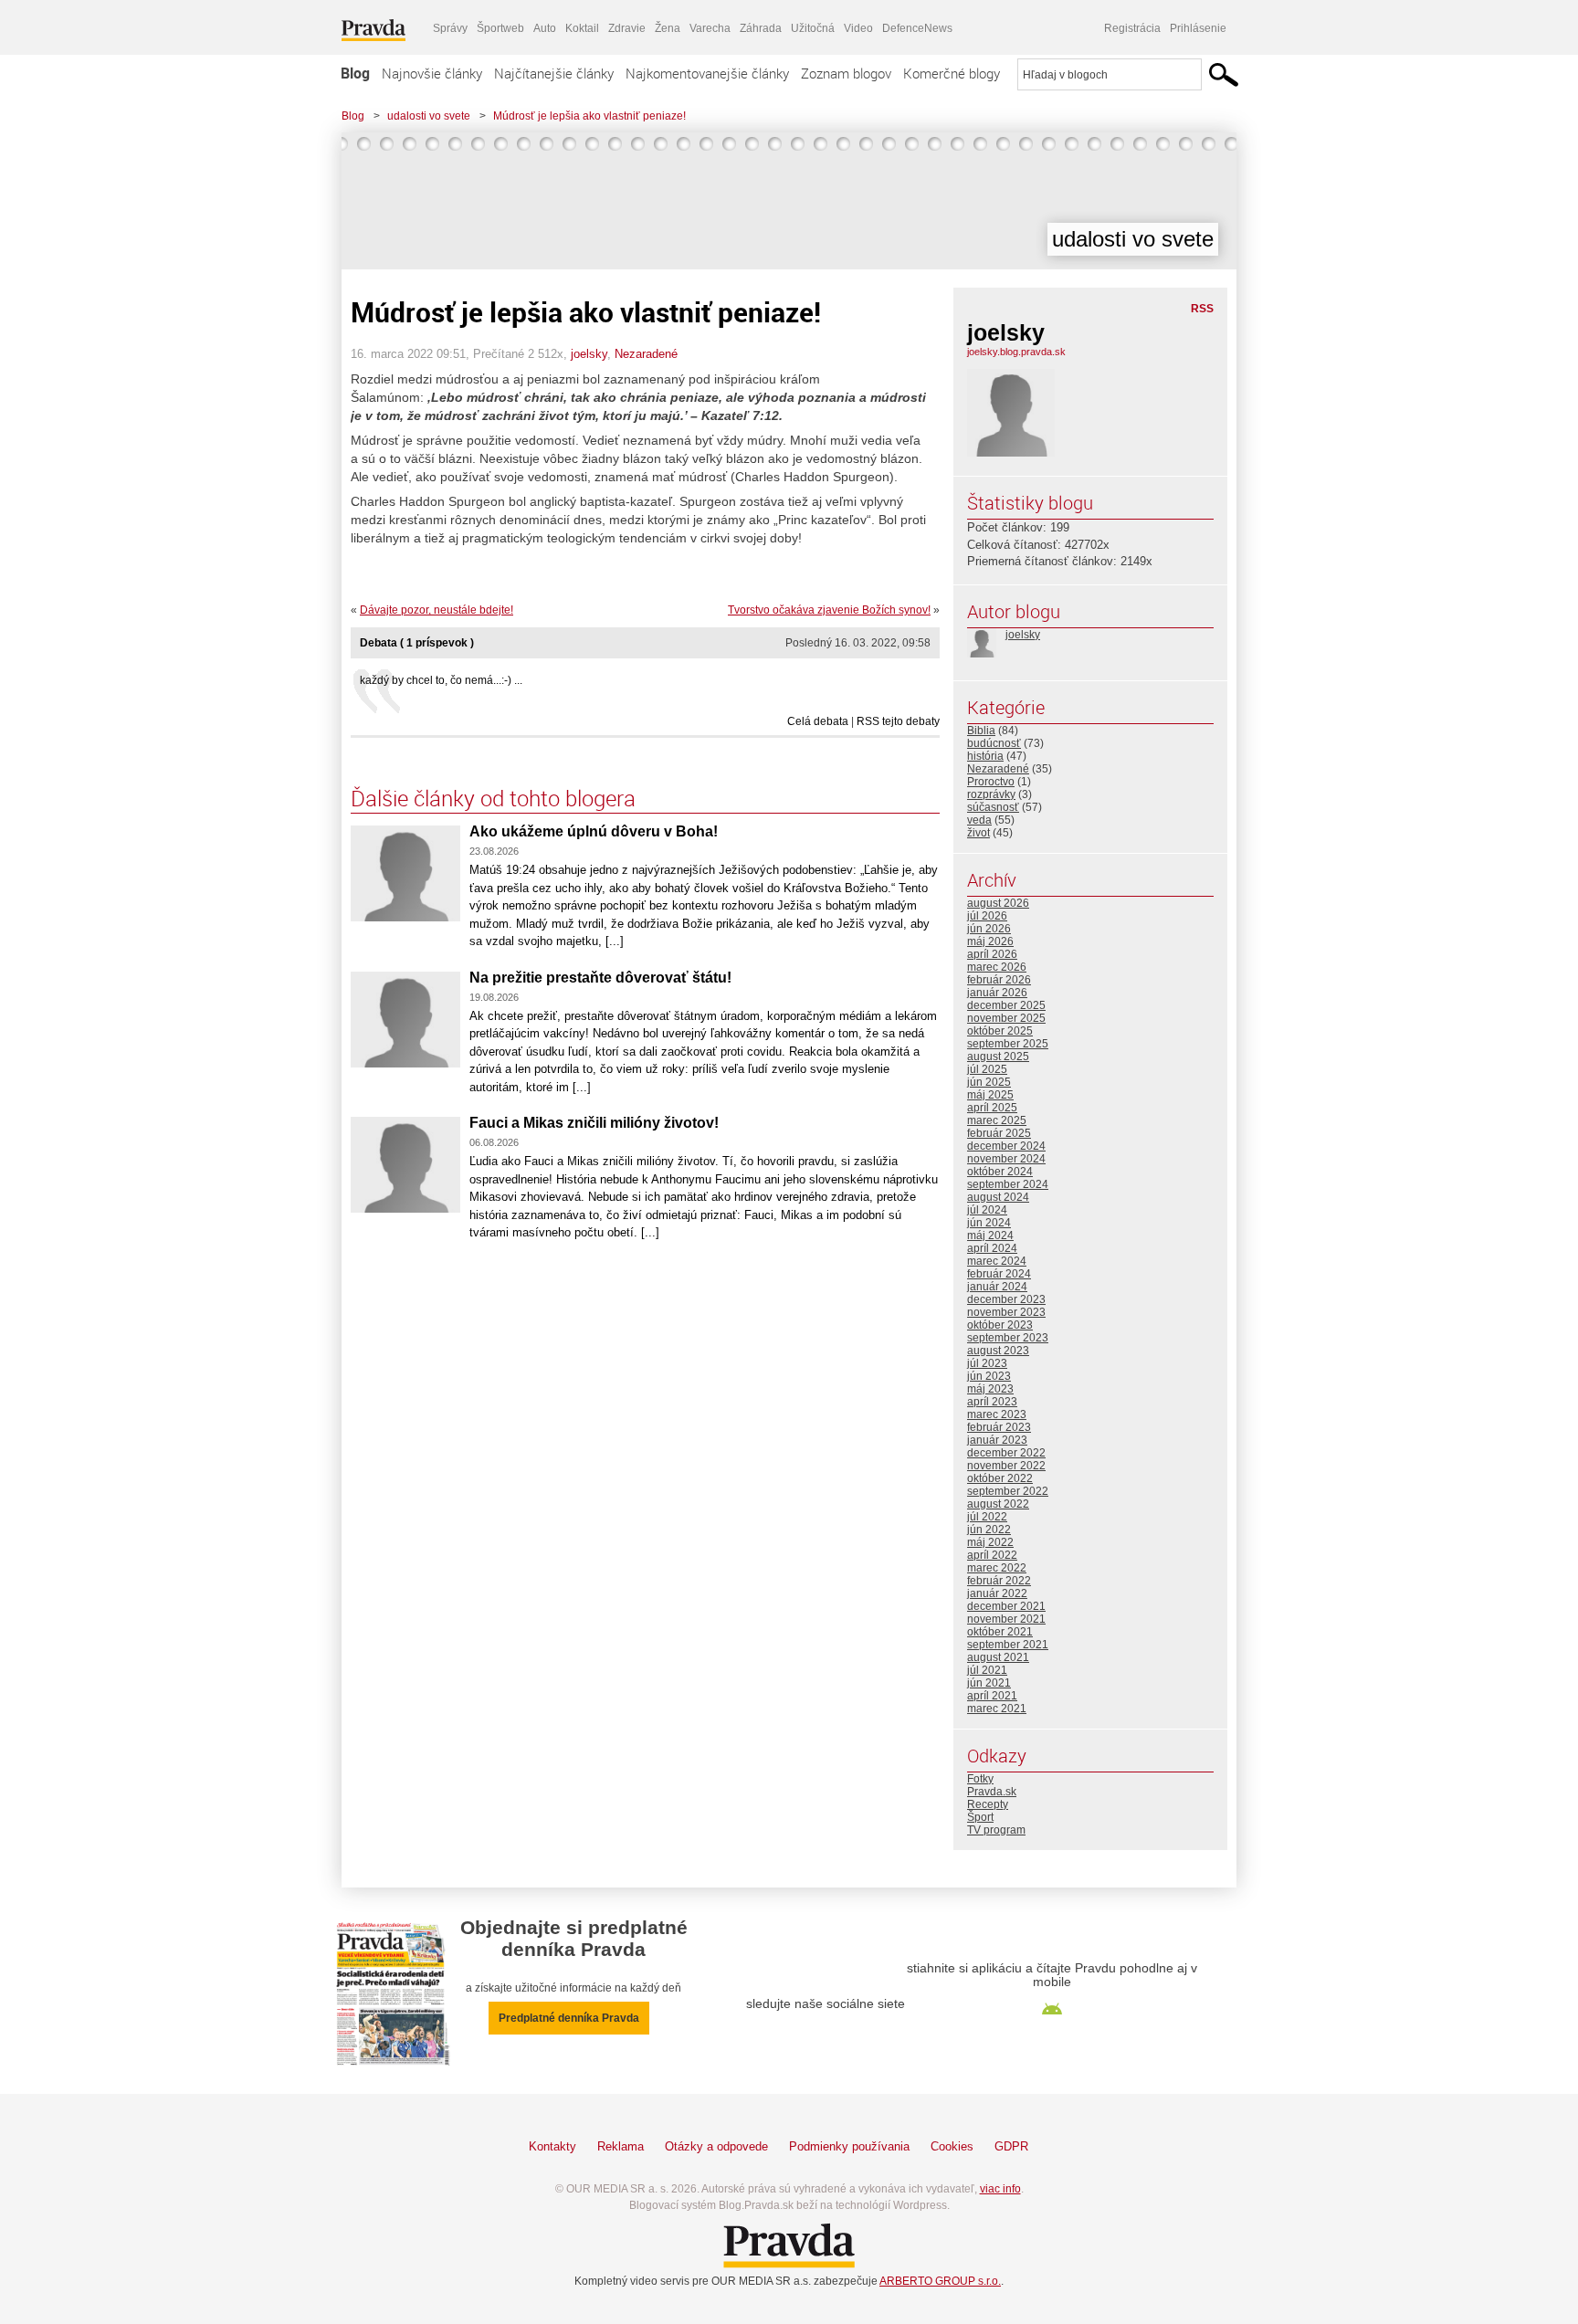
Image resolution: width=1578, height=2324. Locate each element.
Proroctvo (991, 782)
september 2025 (1008, 1044)
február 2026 (999, 980)
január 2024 (997, 1287)
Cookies (952, 2146)
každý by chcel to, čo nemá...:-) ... (441, 680)
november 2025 (1006, 1018)
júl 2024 (987, 1210)
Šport (980, 1817)
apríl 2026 (992, 954)
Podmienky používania (849, 2146)
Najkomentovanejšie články (707, 73)
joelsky (589, 354)
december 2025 (1006, 1005)
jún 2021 (989, 1683)
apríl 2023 (992, 1402)
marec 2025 (997, 1120)
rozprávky (991, 794)
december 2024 (1006, 1146)
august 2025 (998, 1057)
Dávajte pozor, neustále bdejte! (437, 610)
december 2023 (1006, 1299)
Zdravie (627, 28)
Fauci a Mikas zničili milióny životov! (594, 1123)
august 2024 (998, 1197)
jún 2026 (989, 929)
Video (858, 28)
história (985, 756)
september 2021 (1008, 1645)
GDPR (1011, 2146)
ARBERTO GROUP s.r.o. (940, 2281)
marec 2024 (997, 1261)
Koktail (582, 28)
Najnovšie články (432, 73)
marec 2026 (997, 967)
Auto (545, 28)
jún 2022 (989, 1530)
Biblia (981, 731)
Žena (668, 28)
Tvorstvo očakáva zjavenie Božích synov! (829, 610)
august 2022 (998, 1504)
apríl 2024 (992, 1248)
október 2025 (1000, 1031)
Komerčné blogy (952, 73)
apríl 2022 (992, 1555)
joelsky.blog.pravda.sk (1016, 352)
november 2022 (1006, 1466)
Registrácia (1132, 28)
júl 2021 (987, 1670)
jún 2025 (989, 1082)
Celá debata (818, 721)
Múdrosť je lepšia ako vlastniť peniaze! (589, 116)
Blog (355, 73)
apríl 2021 (992, 1696)
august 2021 (998, 1657)
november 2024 (1006, 1159)
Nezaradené (646, 354)
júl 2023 (987, 1363)
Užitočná (813, 28)
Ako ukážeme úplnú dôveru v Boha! (594, 831)
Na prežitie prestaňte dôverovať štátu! (600, 978)
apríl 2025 (992, 1108)
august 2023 (998, 1351)
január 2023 (997, 1440)
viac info (1000, 2189)
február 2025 (999, 1133)
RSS (1202, 309)
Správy (450, 28)
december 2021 (1006, 1606)
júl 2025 (987, 1069)
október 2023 (1000, 1325)
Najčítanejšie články (554, 73)
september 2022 (1008, 1491)
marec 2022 (997, 1568)
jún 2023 (989, 1376)
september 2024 (1008, 1184)
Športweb (500, 28)
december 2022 (1006, 1453)
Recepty (988, 1804)
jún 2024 (989, 1223)
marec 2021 (997, 1709)
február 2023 (999, 1427)
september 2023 (1008, 1338)
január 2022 (997, 1593)
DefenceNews (917, 28)
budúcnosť (994, 743)
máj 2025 (990, 1095)
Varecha (710, 28)
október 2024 (1000, 1172)
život (978, 833)
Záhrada (761, 28)
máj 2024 (990, 1236)
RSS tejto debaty (898, 721)
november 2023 (1006, 1312)
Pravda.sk (992, 1792)
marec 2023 (997, 1414)
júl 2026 (987, 916)
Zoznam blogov (846, 73)
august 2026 (998, 903)
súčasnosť (993, 807)
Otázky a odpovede (716, 2146)
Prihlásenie (1198, 28)
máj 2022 (990, 1542)
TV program (996, 1830)
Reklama (621, 2146)
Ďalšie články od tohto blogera (493, 798)
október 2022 (1000, 1478)
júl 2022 (987, 1517)
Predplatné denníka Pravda (569, 2018)
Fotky (980, 1779)
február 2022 (999, 1581)
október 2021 (1000, 1632)
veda (979, 820)
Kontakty (552, 2146)
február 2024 (999, 1274)
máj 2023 (990, 1389)
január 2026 (997, 993)
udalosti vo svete (429, 116)
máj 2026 (990, 941)
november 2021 (1006, 1619)
